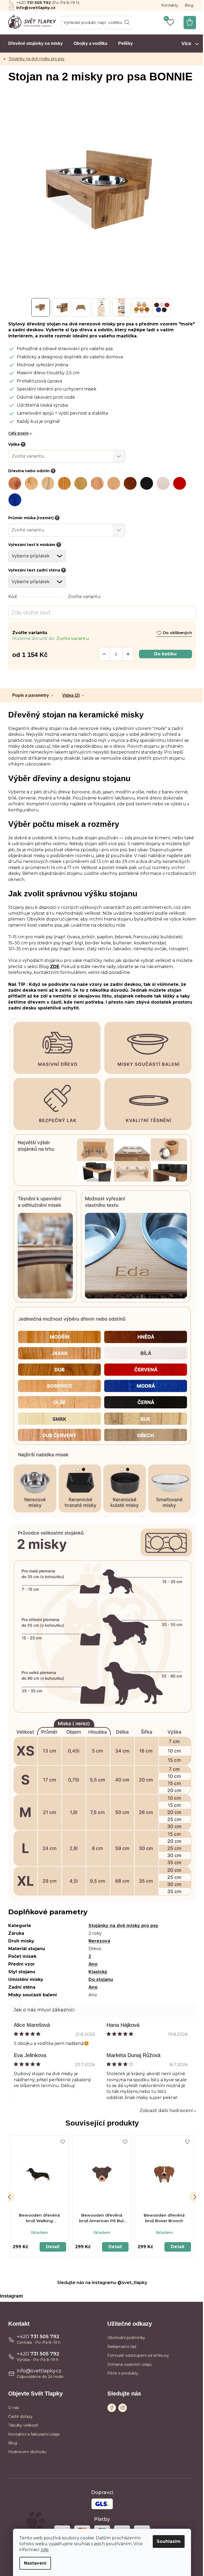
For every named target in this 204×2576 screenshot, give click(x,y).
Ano (93, 1964)
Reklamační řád (122, 2347)
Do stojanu (101, 1979)
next (195, 2197)
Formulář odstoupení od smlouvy (138, 2355)
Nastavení (35, 2563)
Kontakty (170, 5)
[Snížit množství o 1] (104, 654)
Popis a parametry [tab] (31, 695)
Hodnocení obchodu (27, 2452)
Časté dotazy (20, 2416)
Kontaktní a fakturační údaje (34, 2434)
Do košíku (165, 654)
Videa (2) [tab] (71, 695)
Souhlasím (169, 2541)
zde (45, 2550)
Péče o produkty (123, 2373)
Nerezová (99, 1941)
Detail (53, 2247)
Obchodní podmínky (126, 2338)
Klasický (98, 1972)
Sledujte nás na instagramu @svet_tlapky (102, 2283)
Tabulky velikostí (23, 2425)
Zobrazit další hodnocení (166, 2111)
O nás (14, 2408)
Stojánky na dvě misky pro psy (123, 1926)
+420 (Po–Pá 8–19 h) (48, 3)
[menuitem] (35, 44)
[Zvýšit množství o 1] (128, 654)
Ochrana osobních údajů (129, 2364)
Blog (189, 5)
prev (10, 2197)
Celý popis (18, 433)
